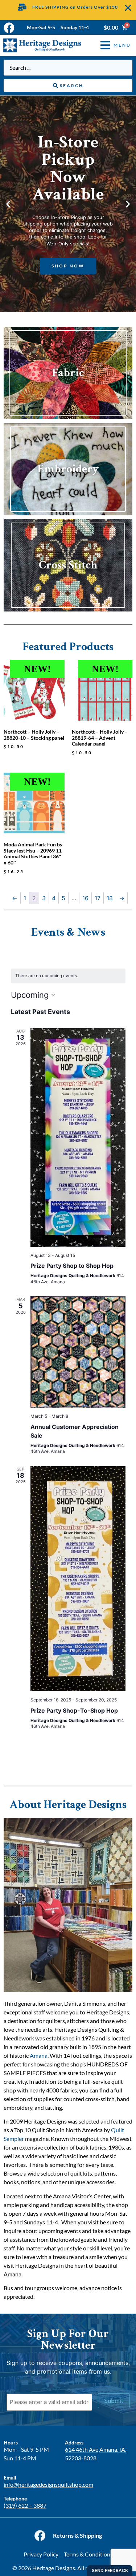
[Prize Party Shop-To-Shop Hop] (78, 1579)
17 (98, 898)
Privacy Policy (41, 2554)
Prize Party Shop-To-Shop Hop (74, 1710)
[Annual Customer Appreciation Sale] (78, 1352)
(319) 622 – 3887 (25, 2505)
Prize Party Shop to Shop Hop (72, 1266)
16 (85, 898)
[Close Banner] (128, 8)
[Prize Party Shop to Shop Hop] (78, 1137)
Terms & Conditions (88, 2554)
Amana (39, 2055)
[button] (110, 45)
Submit (114, 2401)
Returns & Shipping (77, 2535)
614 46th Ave (82, 2449)
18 (110, 898)
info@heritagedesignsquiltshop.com (48, 2484)
